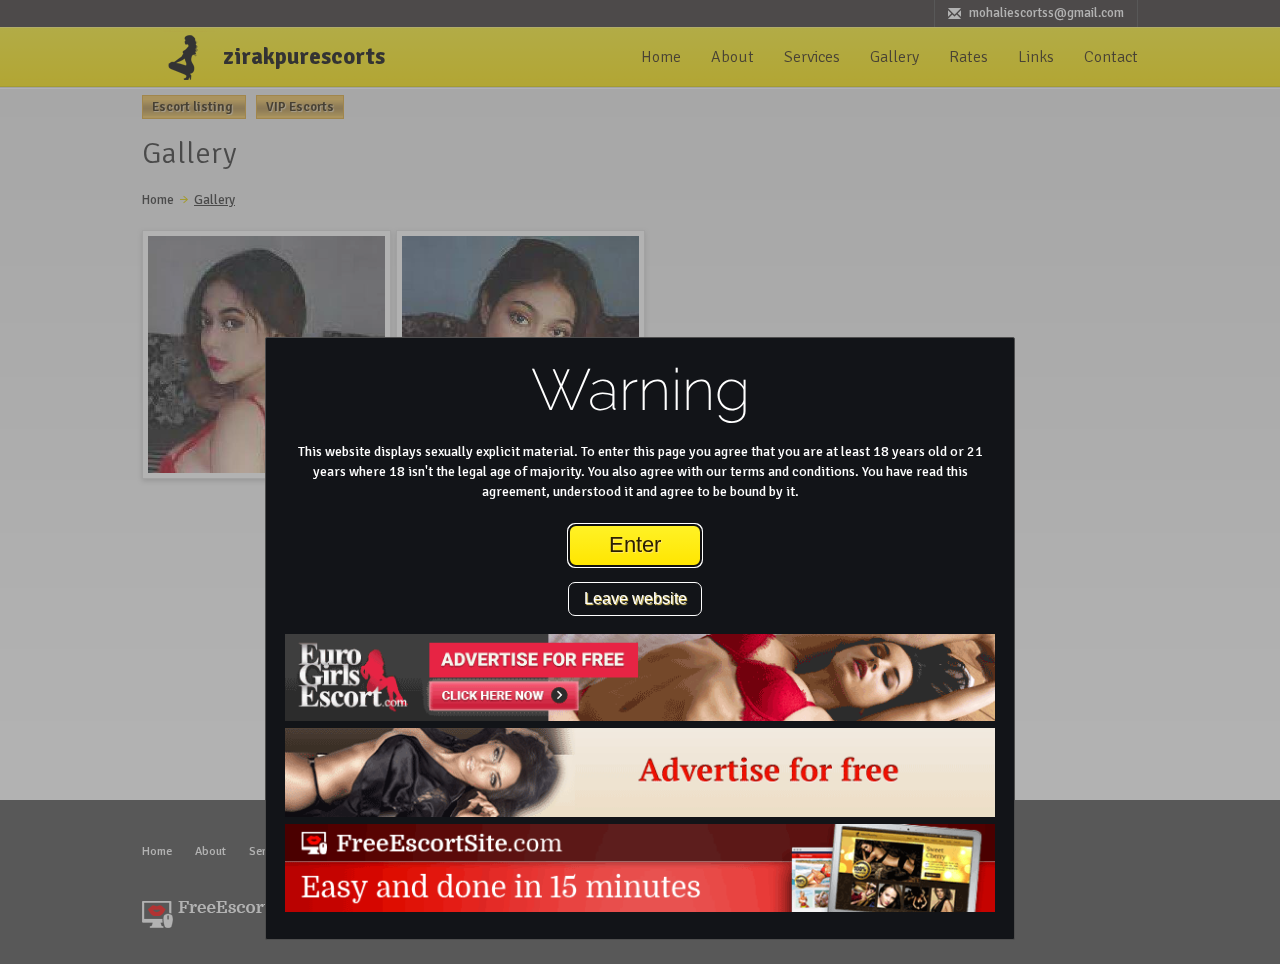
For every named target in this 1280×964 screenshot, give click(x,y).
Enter (635, 544)
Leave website (635, 598)
